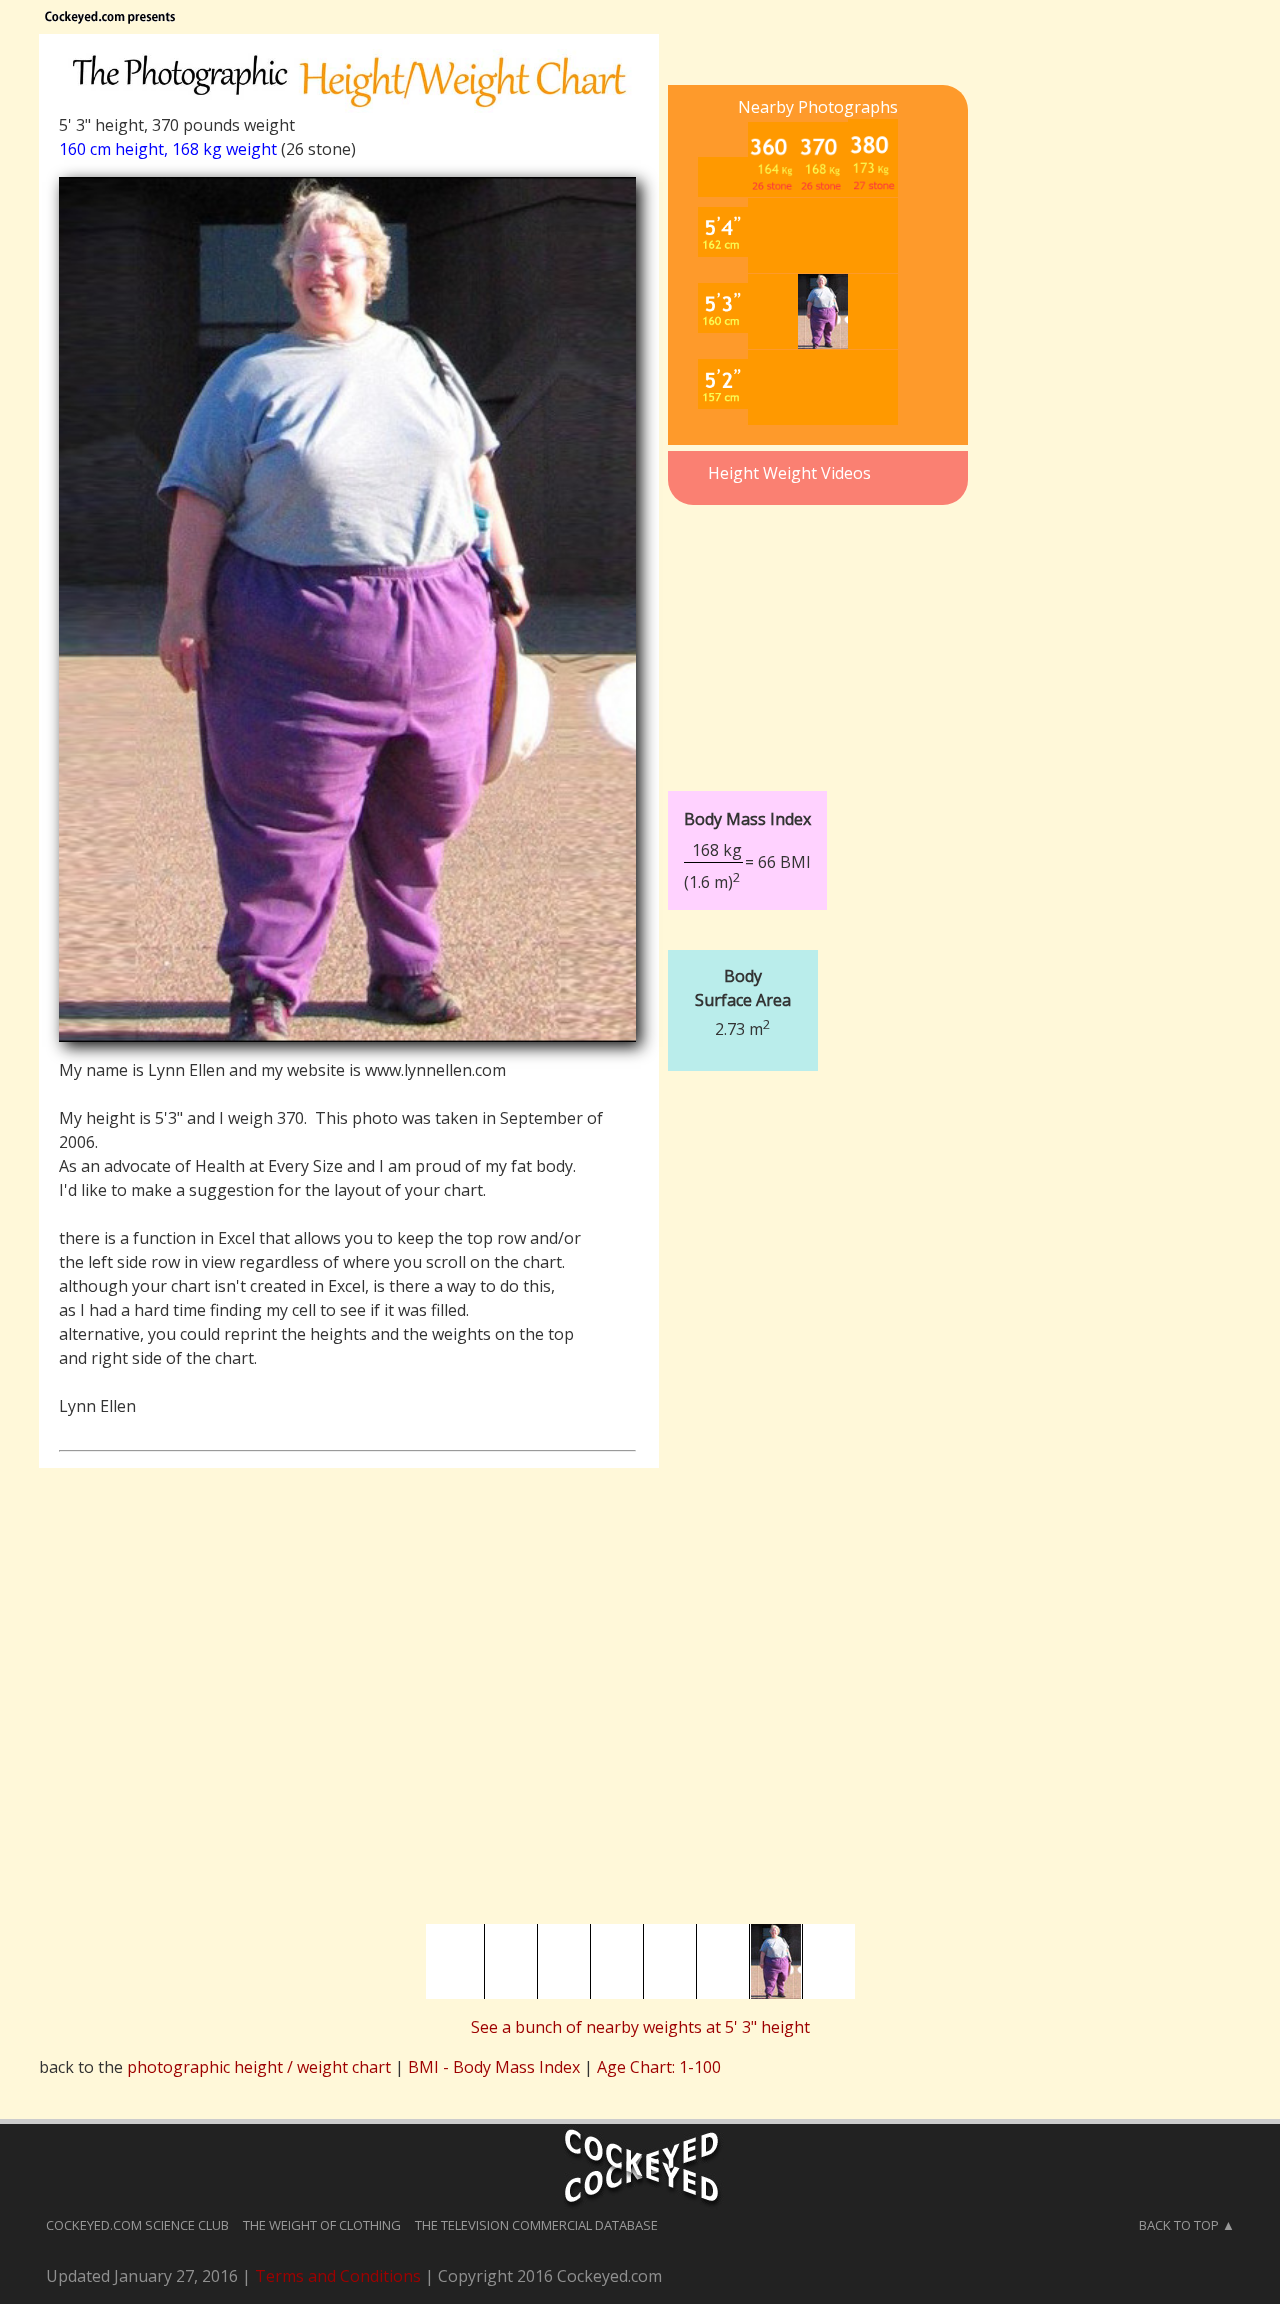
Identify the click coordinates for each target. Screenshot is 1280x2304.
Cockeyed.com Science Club (137, 2225)
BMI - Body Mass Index (494, 2067)
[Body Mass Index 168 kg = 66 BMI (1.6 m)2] (809, 776)
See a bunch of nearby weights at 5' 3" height (640, 2027)
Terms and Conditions (338, 2276)
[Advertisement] (818, 636)
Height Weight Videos (789, 473)
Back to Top (1179, 2225)
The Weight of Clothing (322, 2225)
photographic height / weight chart (259, 2067)
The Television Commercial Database (536, 2225)
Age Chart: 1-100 (659, 2067)
